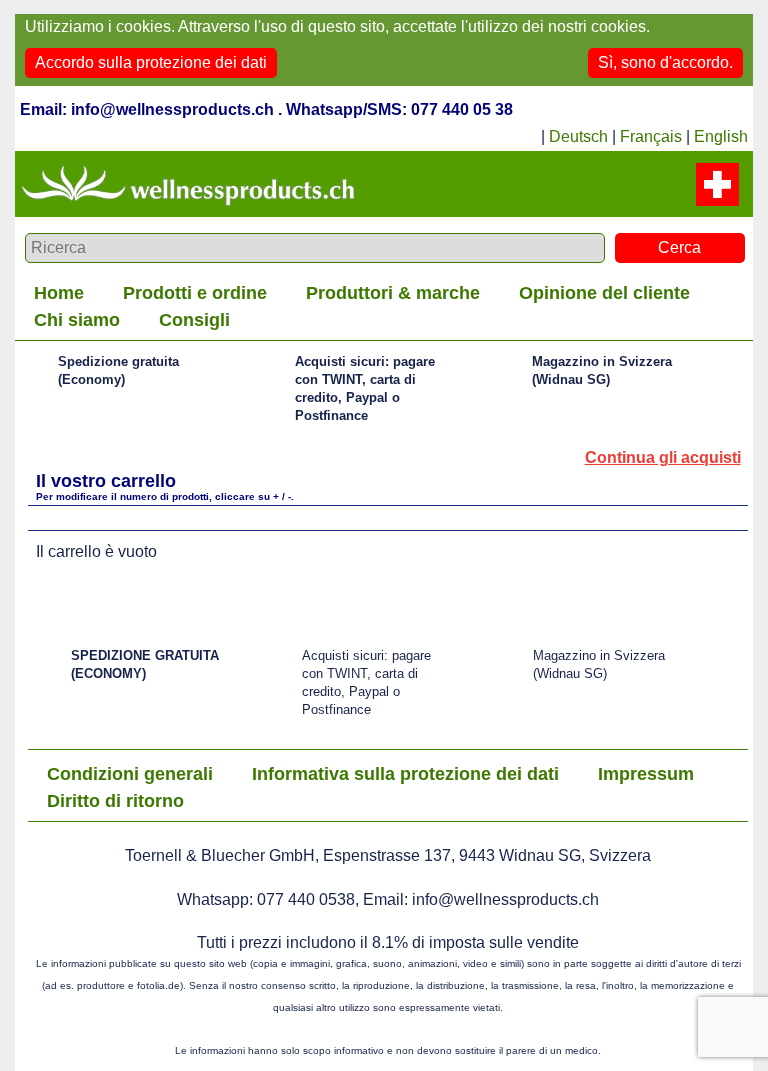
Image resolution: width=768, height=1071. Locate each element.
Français (651, 136)
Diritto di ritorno (115, 801)
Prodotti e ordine (195, 293)
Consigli (194, 320)
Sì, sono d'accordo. (665, 62)
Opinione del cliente (604, 293)
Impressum (646, 774)
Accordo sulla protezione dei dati (151, 62)
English (721, 136)
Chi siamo (77, 320)
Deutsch (578, 136)
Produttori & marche (393, 293)
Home (59, 293)
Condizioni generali (130, 774)
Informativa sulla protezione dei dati (405, 774)
